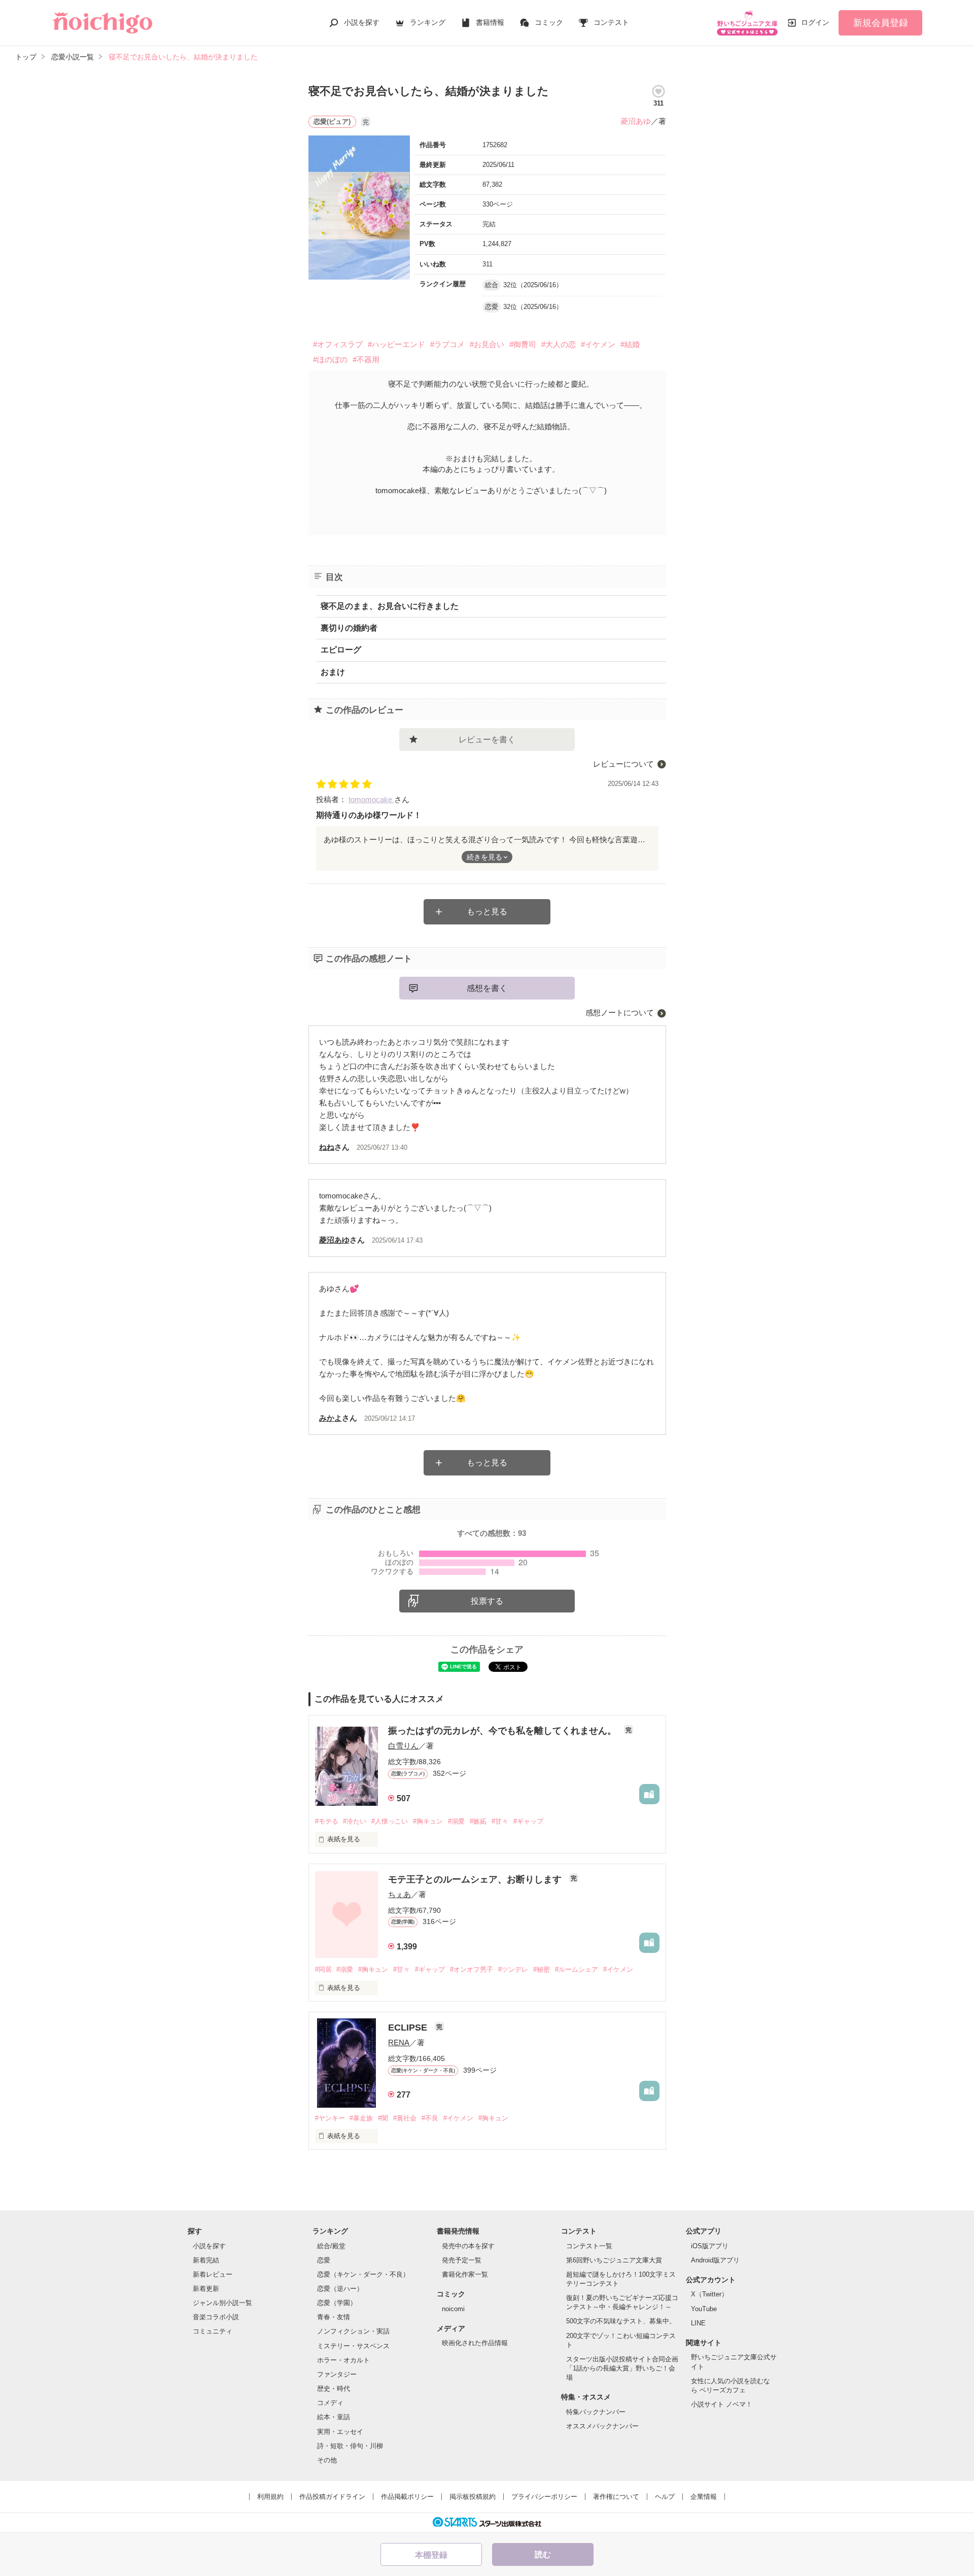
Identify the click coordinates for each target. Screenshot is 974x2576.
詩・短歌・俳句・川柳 (350, 2446)
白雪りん (403, 1746)
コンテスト (611, 22)
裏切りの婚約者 (349, 628)
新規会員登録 (881, 23)
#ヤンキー (330, 2118)
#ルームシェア (577, 1969)
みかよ (331, 1418)
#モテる (327, 1821)
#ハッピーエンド (396, 344)
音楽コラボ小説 (216, 2317)
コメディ (330, 2403)
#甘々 (500, 1821)
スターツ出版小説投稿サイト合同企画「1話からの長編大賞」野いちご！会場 (622, 2368)
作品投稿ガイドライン (332, 2497)
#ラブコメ (447, 344)
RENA (399, 2042)
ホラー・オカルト (343, 2360)
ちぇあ (399, 1894)
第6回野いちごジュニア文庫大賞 (614, 2260)
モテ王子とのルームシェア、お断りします (476, 1879)
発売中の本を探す (468, 2246)
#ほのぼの (330, 359)
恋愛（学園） (337, 2303)
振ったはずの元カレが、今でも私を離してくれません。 (503, 1731)
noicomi (453, 2309)
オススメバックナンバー (602, 2426)
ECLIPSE (409, 2028)
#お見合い (487, 344)
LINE (698, 2323)
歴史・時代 (334, 2389)
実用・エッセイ (340, 2432)
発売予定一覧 (462, 2260)
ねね (327, 1147)
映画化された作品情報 (475, 2343)
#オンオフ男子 (472, 1969)
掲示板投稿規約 (473, 2497)
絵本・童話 (334, 2417)
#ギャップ (528, 1821)
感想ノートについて (620, 1012)
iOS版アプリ (710, 2246)
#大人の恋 (559, 344)
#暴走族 (361, 2118)
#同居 (323, 1969)
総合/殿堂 (331, 2246)
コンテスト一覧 (589, 2246)
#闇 (383, 2118)
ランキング (428, 22)
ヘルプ (665, 2497)
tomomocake (371, 799)
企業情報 (704, 2497)
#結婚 (630, 344)
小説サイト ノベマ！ (722, 2404)
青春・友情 (334, 2317)
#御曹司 (523, 344)
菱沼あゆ (636, 121)
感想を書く (487, 988)
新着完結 (206, 2260)
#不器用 (366, 359)
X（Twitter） (709, 2294)
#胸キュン (428, 1821)
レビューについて (623, 764)
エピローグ (341, 650)
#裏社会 (405, 2118)
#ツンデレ (513, 1969)
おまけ (333, 672)
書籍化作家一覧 (465, 2274)
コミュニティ (213, 2331)
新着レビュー (213, 2274)
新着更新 (206, 2289)
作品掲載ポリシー (407, 2497)
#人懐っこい (390, 1821)
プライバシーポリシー (544, 2497)
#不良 (430, 2118)
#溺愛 (456, 1821)
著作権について (616, 2497)
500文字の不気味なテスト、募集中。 (621, 2321)
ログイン (815, 22)
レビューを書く (487, 740)
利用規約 (270, 2497)
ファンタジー (337, 2374)
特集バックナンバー (596, 2412)
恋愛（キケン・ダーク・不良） (363, 2274)
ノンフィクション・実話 (353, 2331)
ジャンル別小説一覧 (222, 2303)
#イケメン (598, 344)
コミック (549, 22)
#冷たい (355, 1821)
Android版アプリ (715, 2260)
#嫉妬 (478, 1821)
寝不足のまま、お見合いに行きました (390, 606)
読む (543, 2554)
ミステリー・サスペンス (353, 2346)
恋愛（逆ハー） (340, 2289)
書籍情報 (490, 22)
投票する (487, 1601)
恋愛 (324, 2260)
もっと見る (487, 912)
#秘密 (542, 1969)
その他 (327, 2460)
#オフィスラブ (338, 344)
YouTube (704, 2309)
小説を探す (362, 22)
